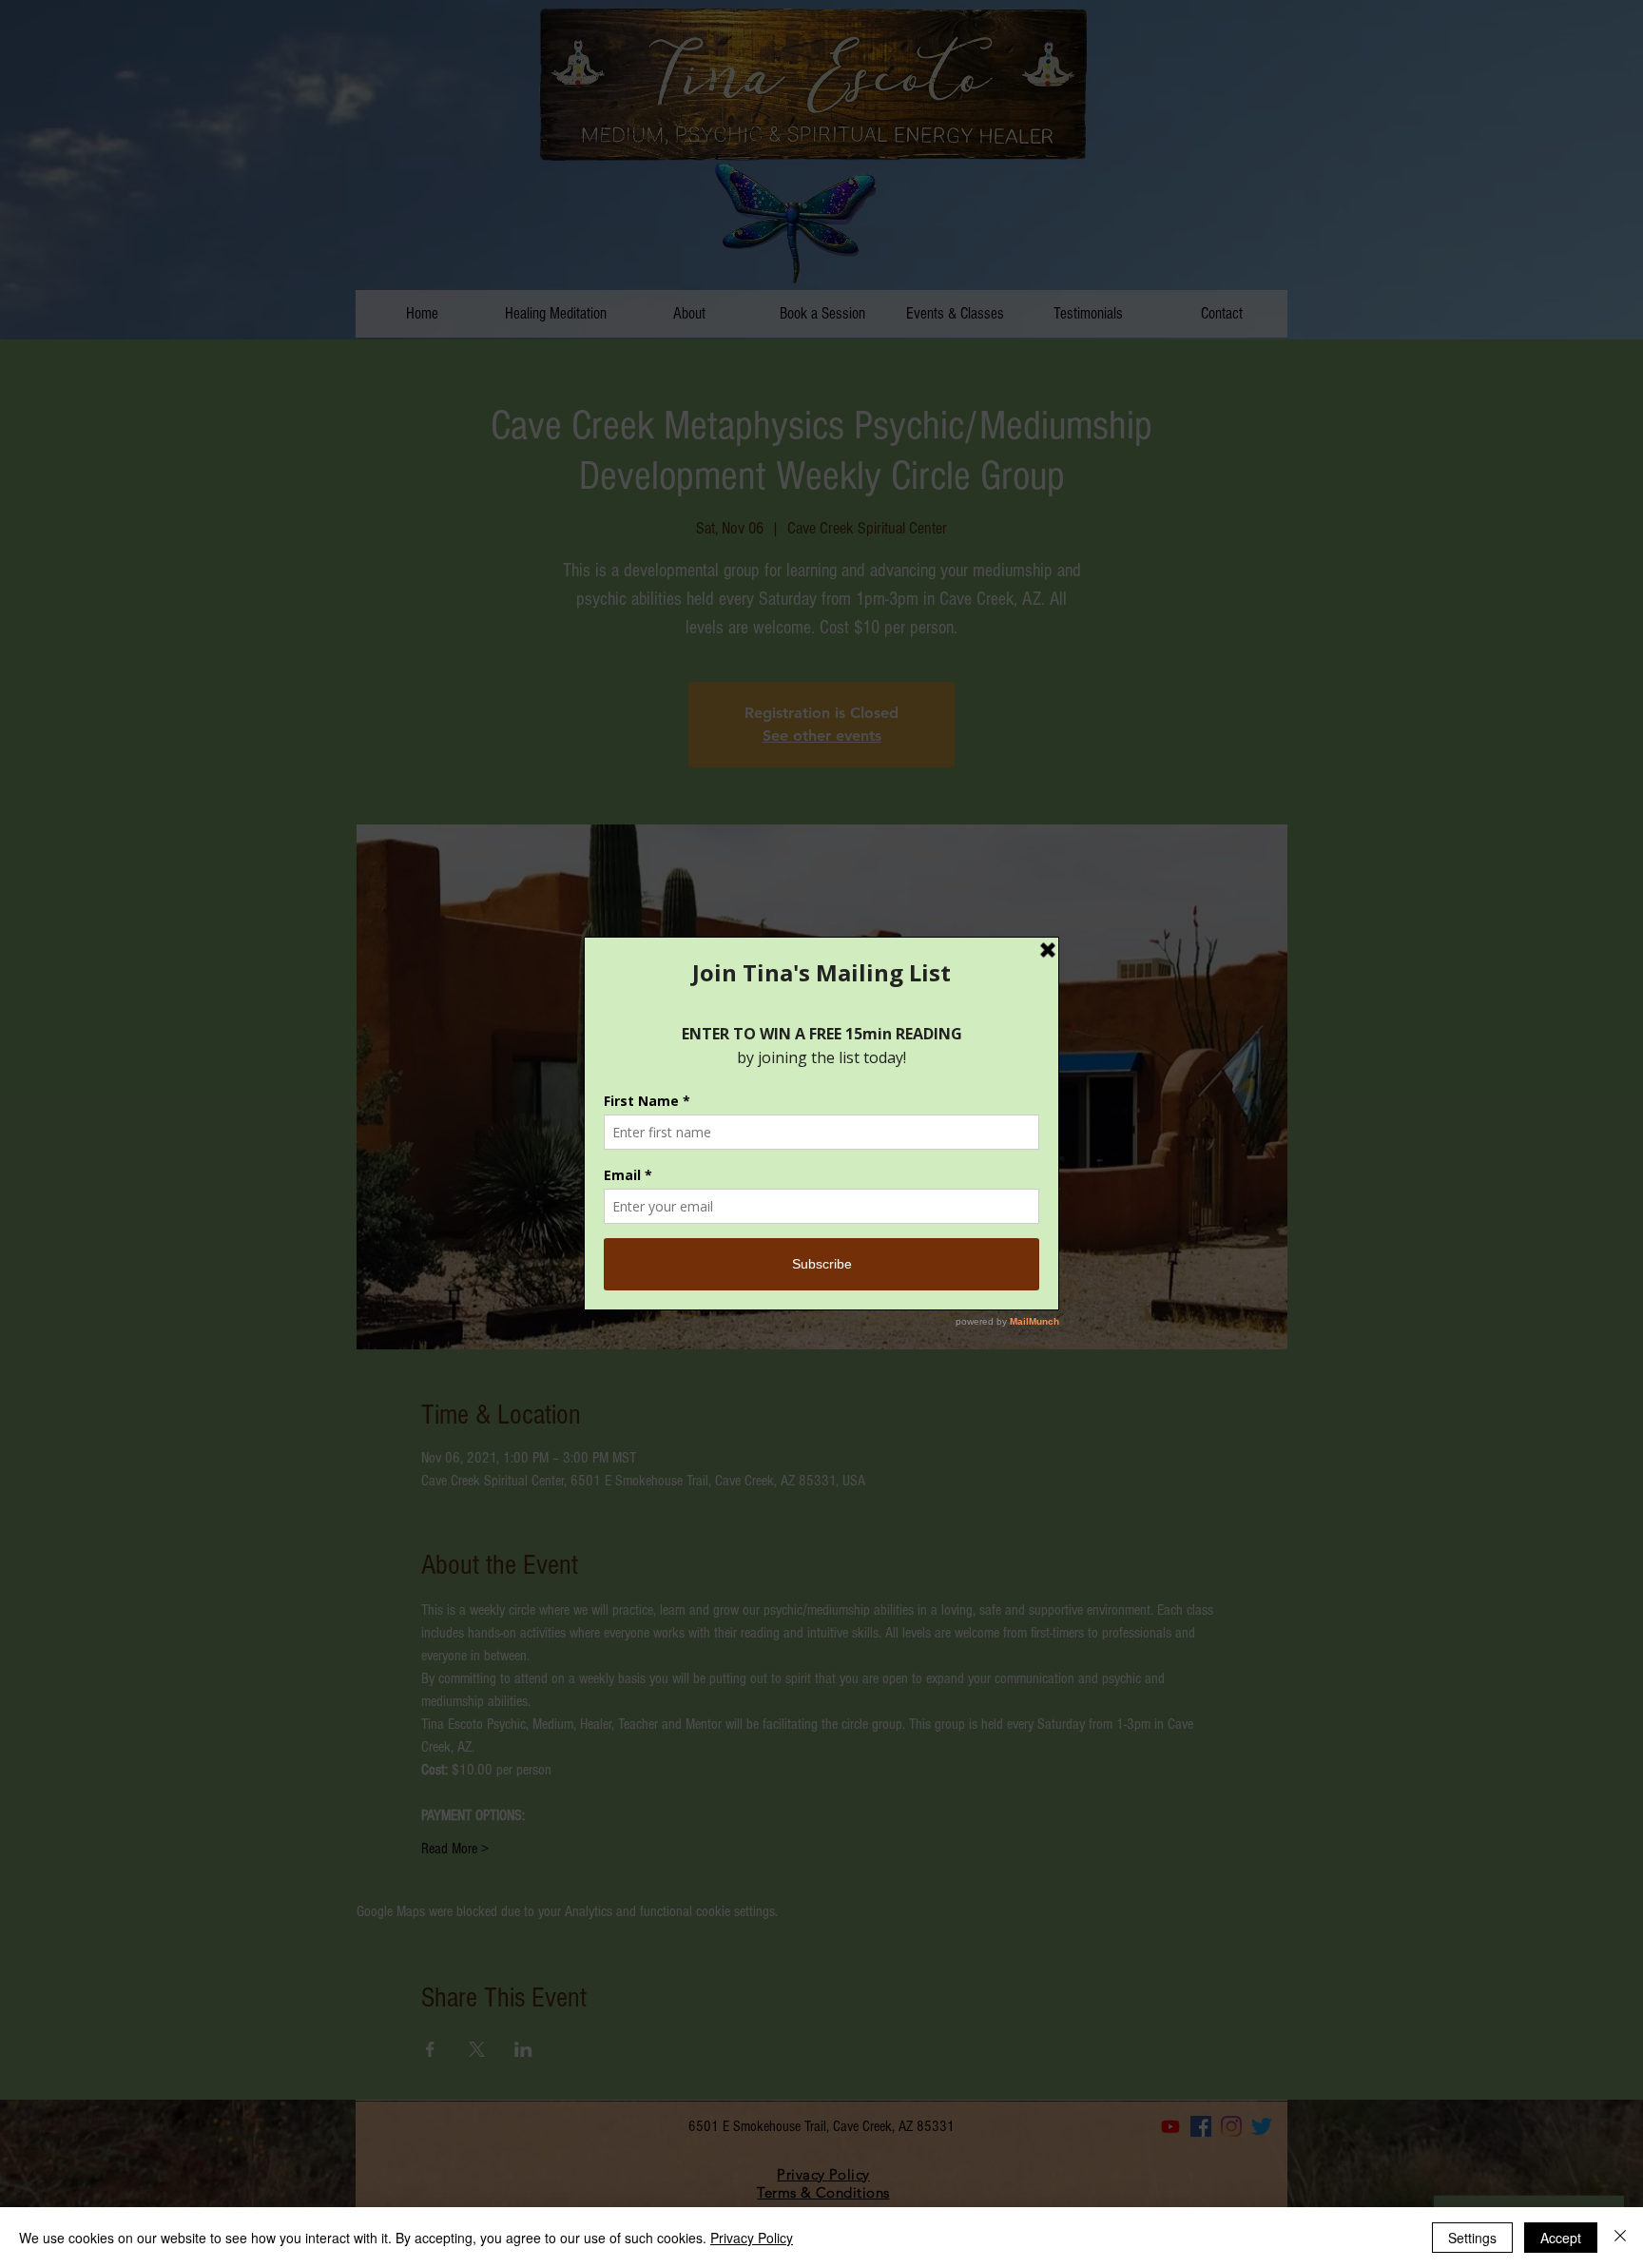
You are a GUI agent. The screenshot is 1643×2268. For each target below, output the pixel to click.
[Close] (1620, 2238)
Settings (1472, 2238)
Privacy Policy (752, 2238)
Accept (1561, 2238)
